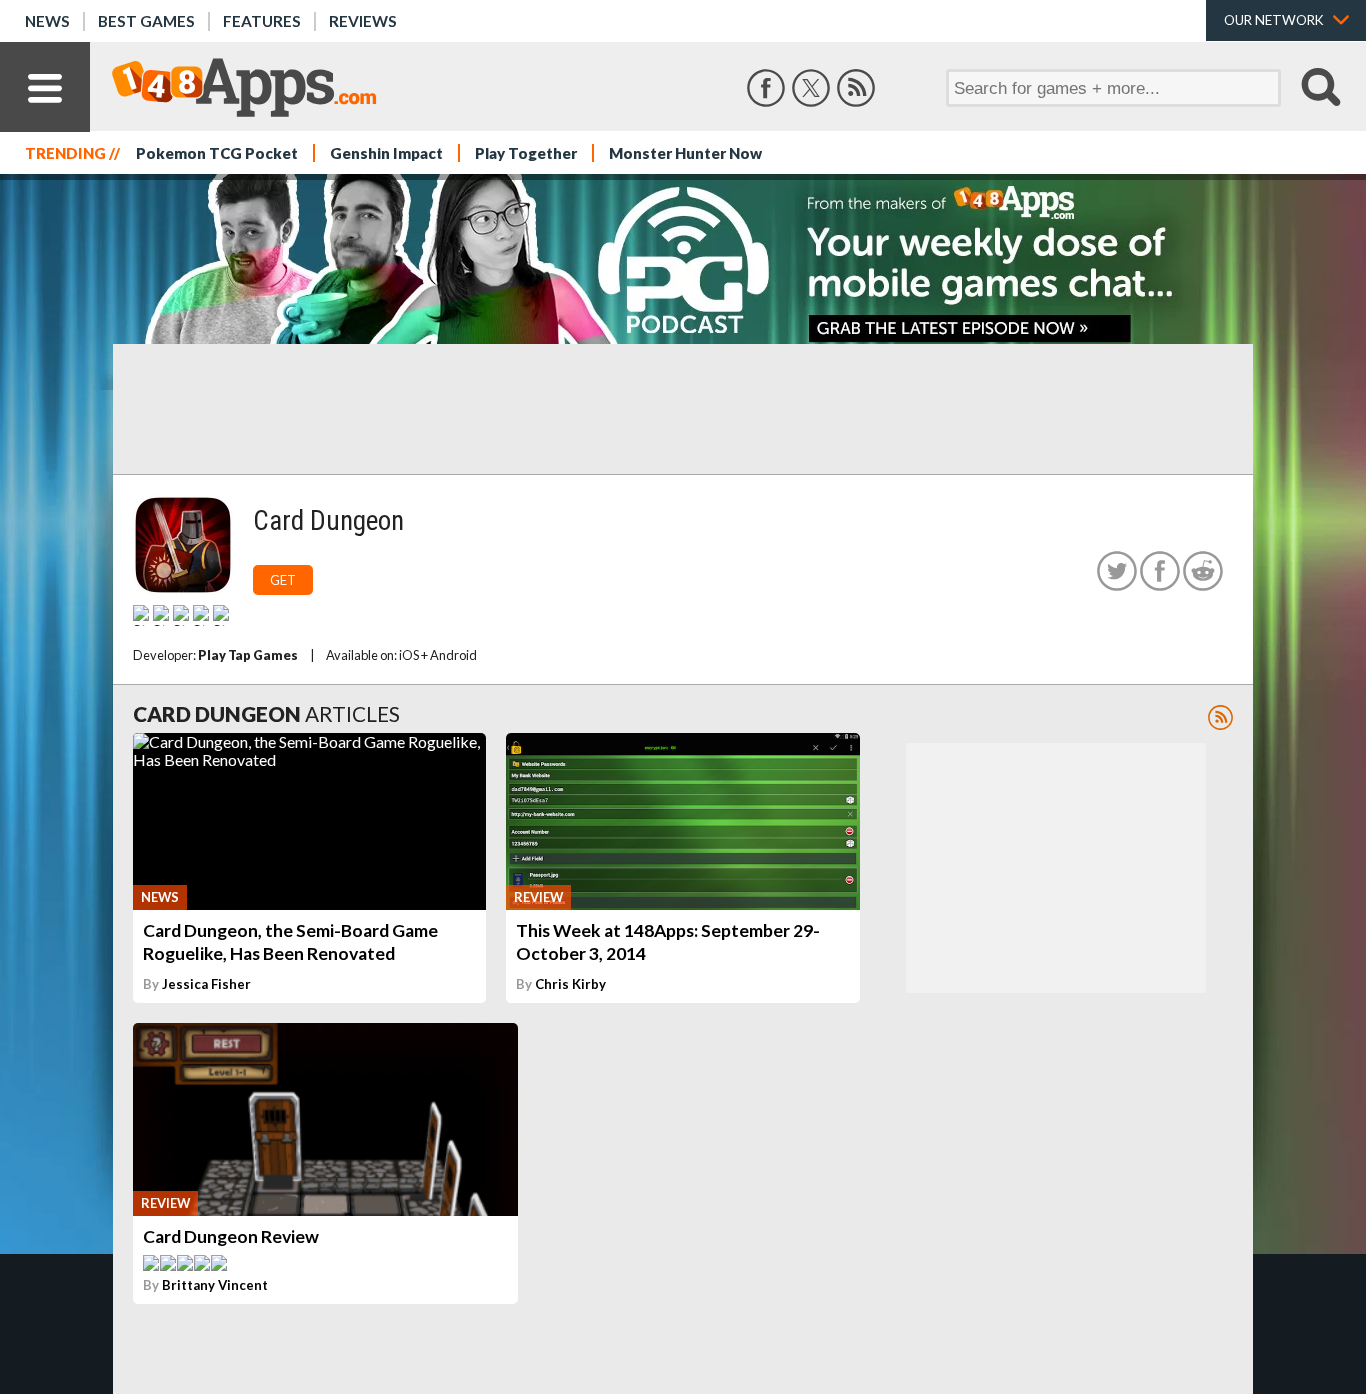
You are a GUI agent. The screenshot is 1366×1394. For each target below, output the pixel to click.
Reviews (363, 21)
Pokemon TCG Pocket (217, 153)
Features (262, 21)
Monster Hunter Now (685, 153)
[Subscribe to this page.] (1220, 717)
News (47, 21)
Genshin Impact (386, 153)
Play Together (526, 153)
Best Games (146, 21)
